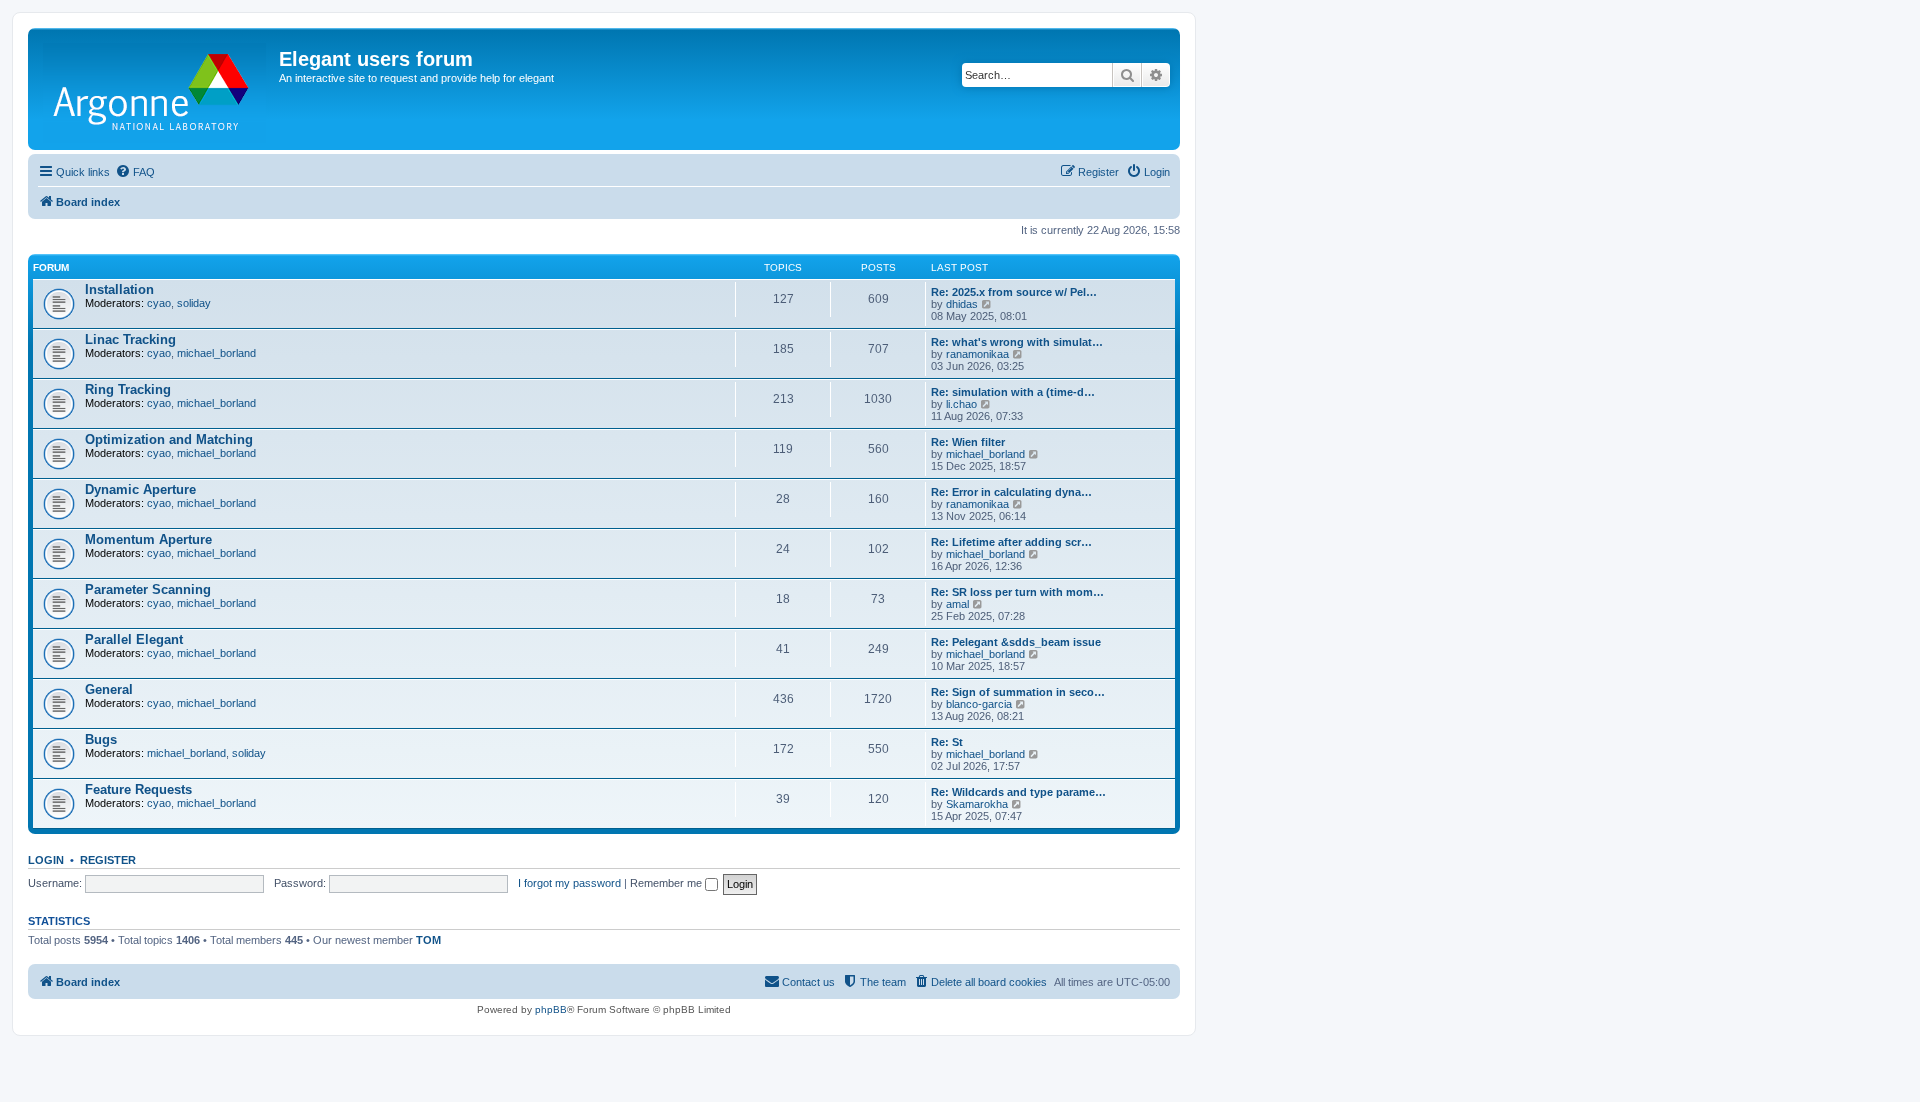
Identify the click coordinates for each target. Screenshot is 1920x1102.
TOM (428, 940)
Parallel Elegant (134, 639)
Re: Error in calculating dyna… (1011, 492)
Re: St (947, 742)
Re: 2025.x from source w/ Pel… (1014, 292)
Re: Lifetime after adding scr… (1011, 542)
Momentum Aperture (148, 539)
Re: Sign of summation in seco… (1018, 692)
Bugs (101, 739)
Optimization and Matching (169, 439)
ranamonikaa (977, 354)
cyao (159, 303)
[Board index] (156, 89)
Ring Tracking (128, 389)
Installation (119, 289)
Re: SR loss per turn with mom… (1017, 592)
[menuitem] (135, 172)
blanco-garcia (979, 704)
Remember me (667, 883)
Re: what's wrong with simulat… (1017, 342)
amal (957, 604)
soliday (194, 303)
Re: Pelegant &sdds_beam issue (1016, 642)
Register (108, 860)
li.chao (961, 404)
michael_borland (216, 353)
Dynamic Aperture (140, 489)
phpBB (551, 1009)
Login (46, 860)
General (109, 689)
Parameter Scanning (148, 589)
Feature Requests (138, 789)
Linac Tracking (130, 339)
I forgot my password (569, 883)
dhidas (962, 304)
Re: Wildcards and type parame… (1018, 792)
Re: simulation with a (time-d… (1013, 392)
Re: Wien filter (968, 442)
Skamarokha (977, 804)
